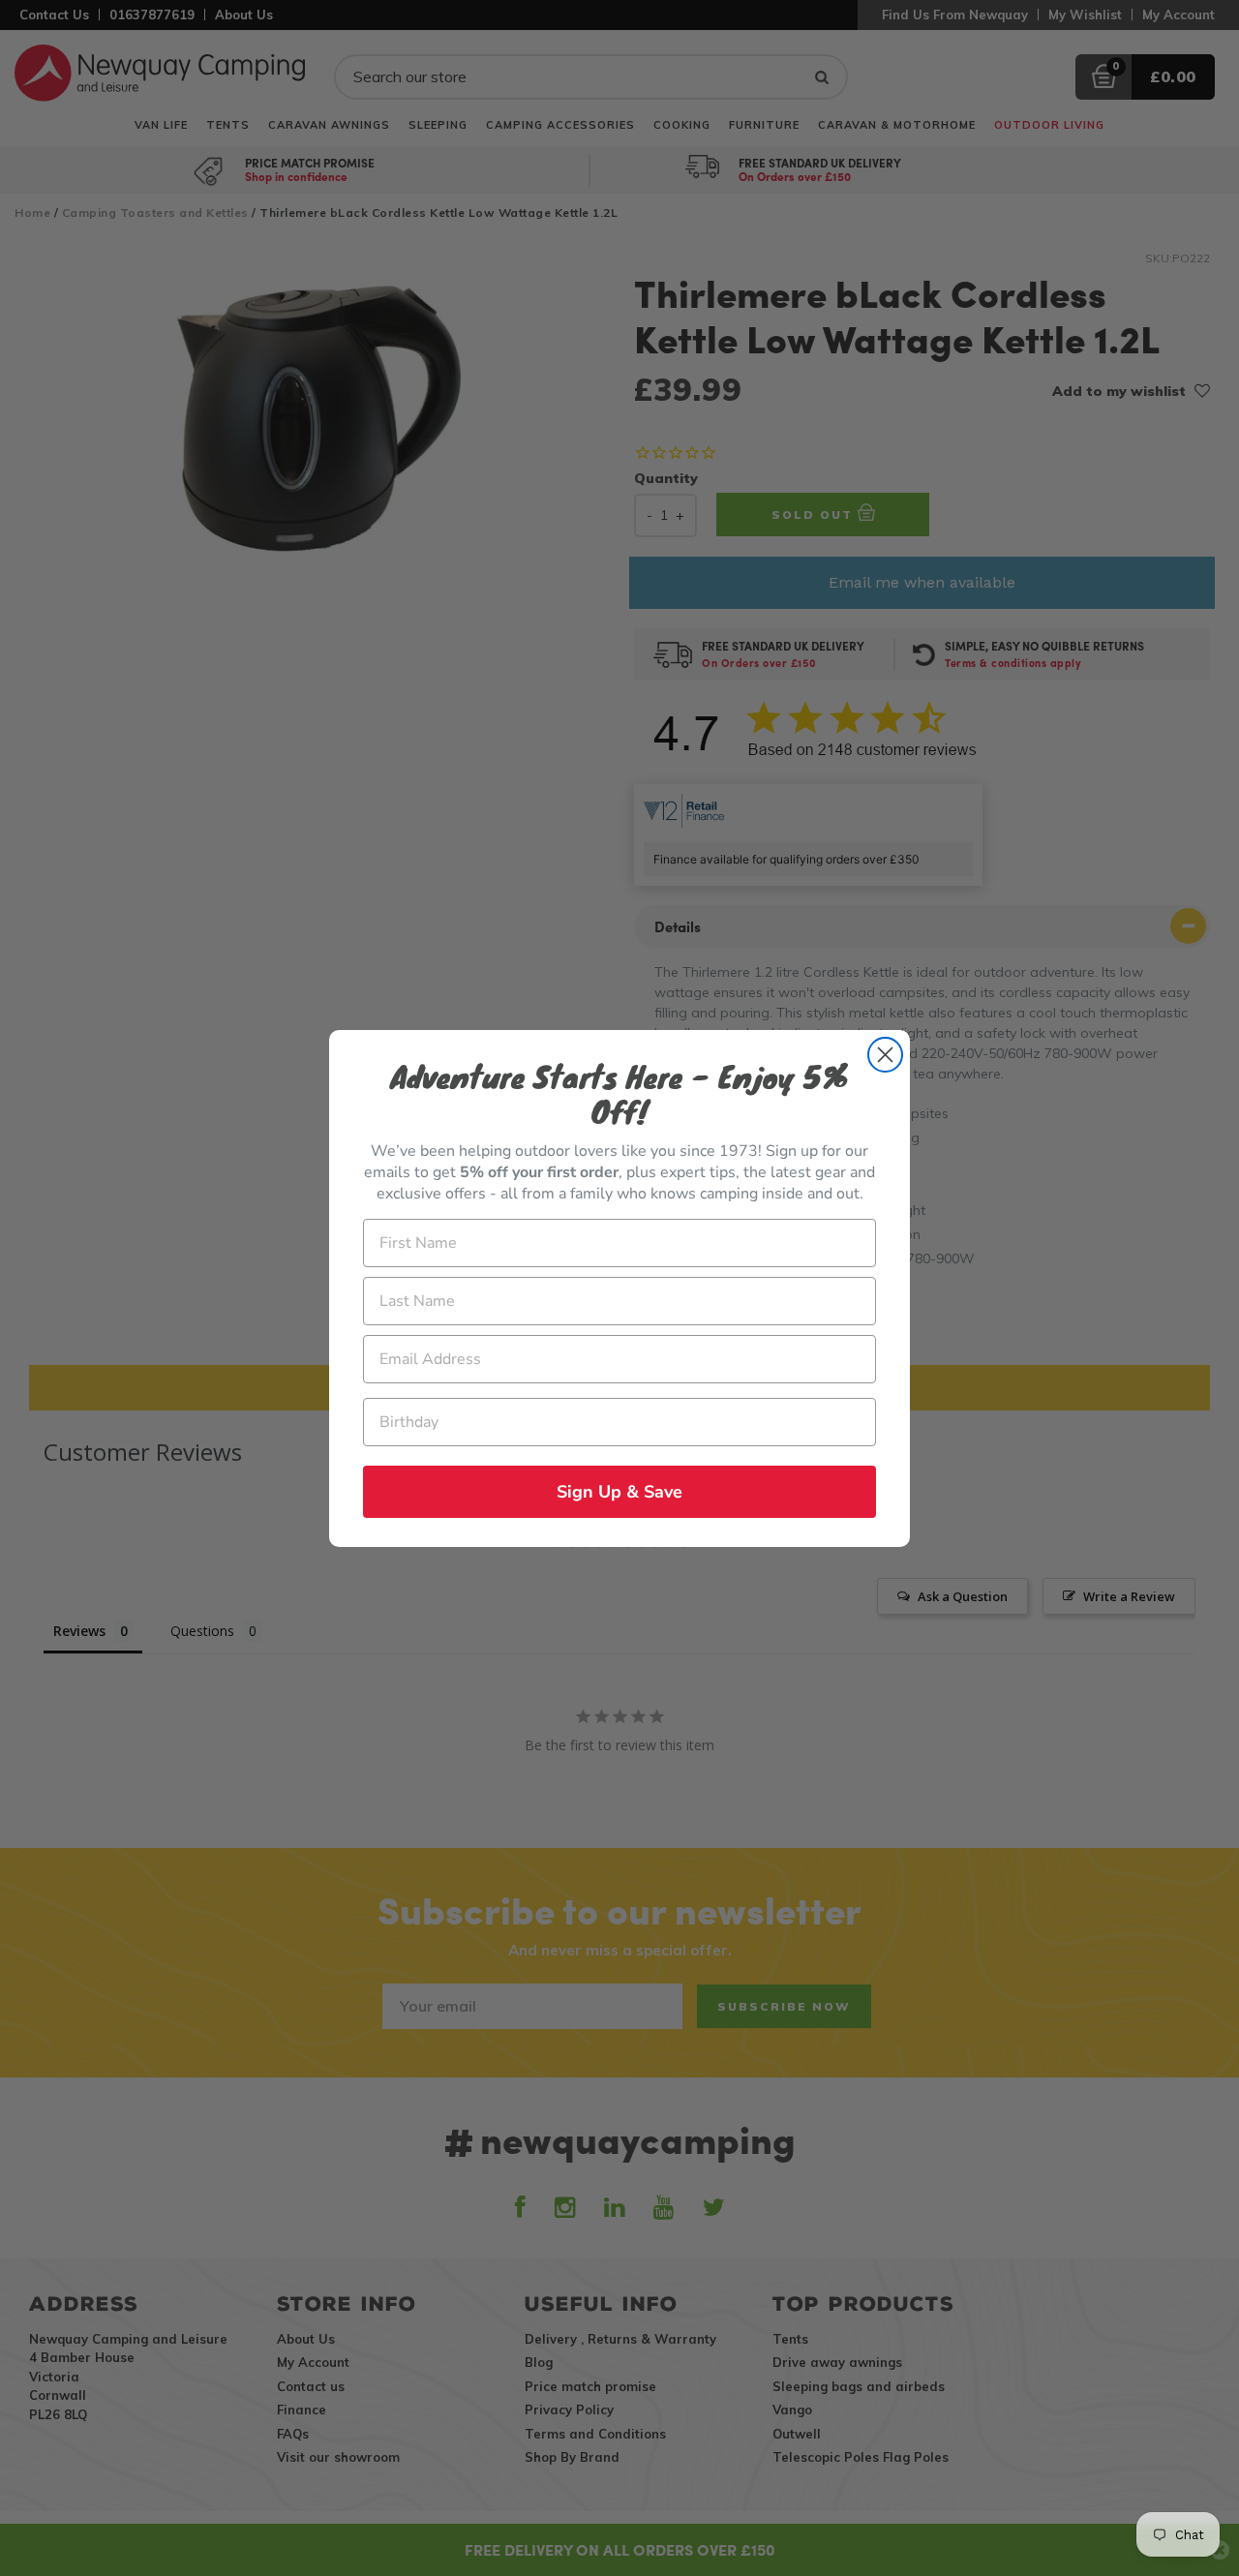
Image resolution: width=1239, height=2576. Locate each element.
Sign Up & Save (619, 1492)
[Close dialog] (885, 1055)
